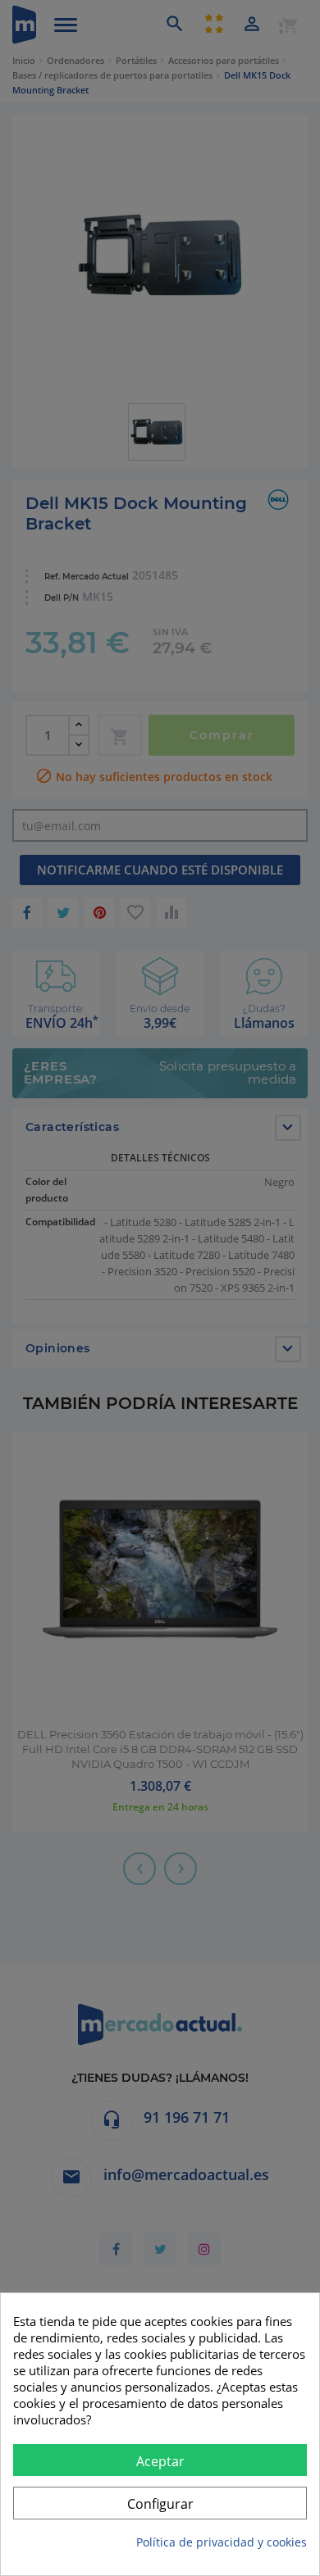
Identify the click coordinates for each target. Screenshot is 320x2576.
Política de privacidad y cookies (222, 2542)
